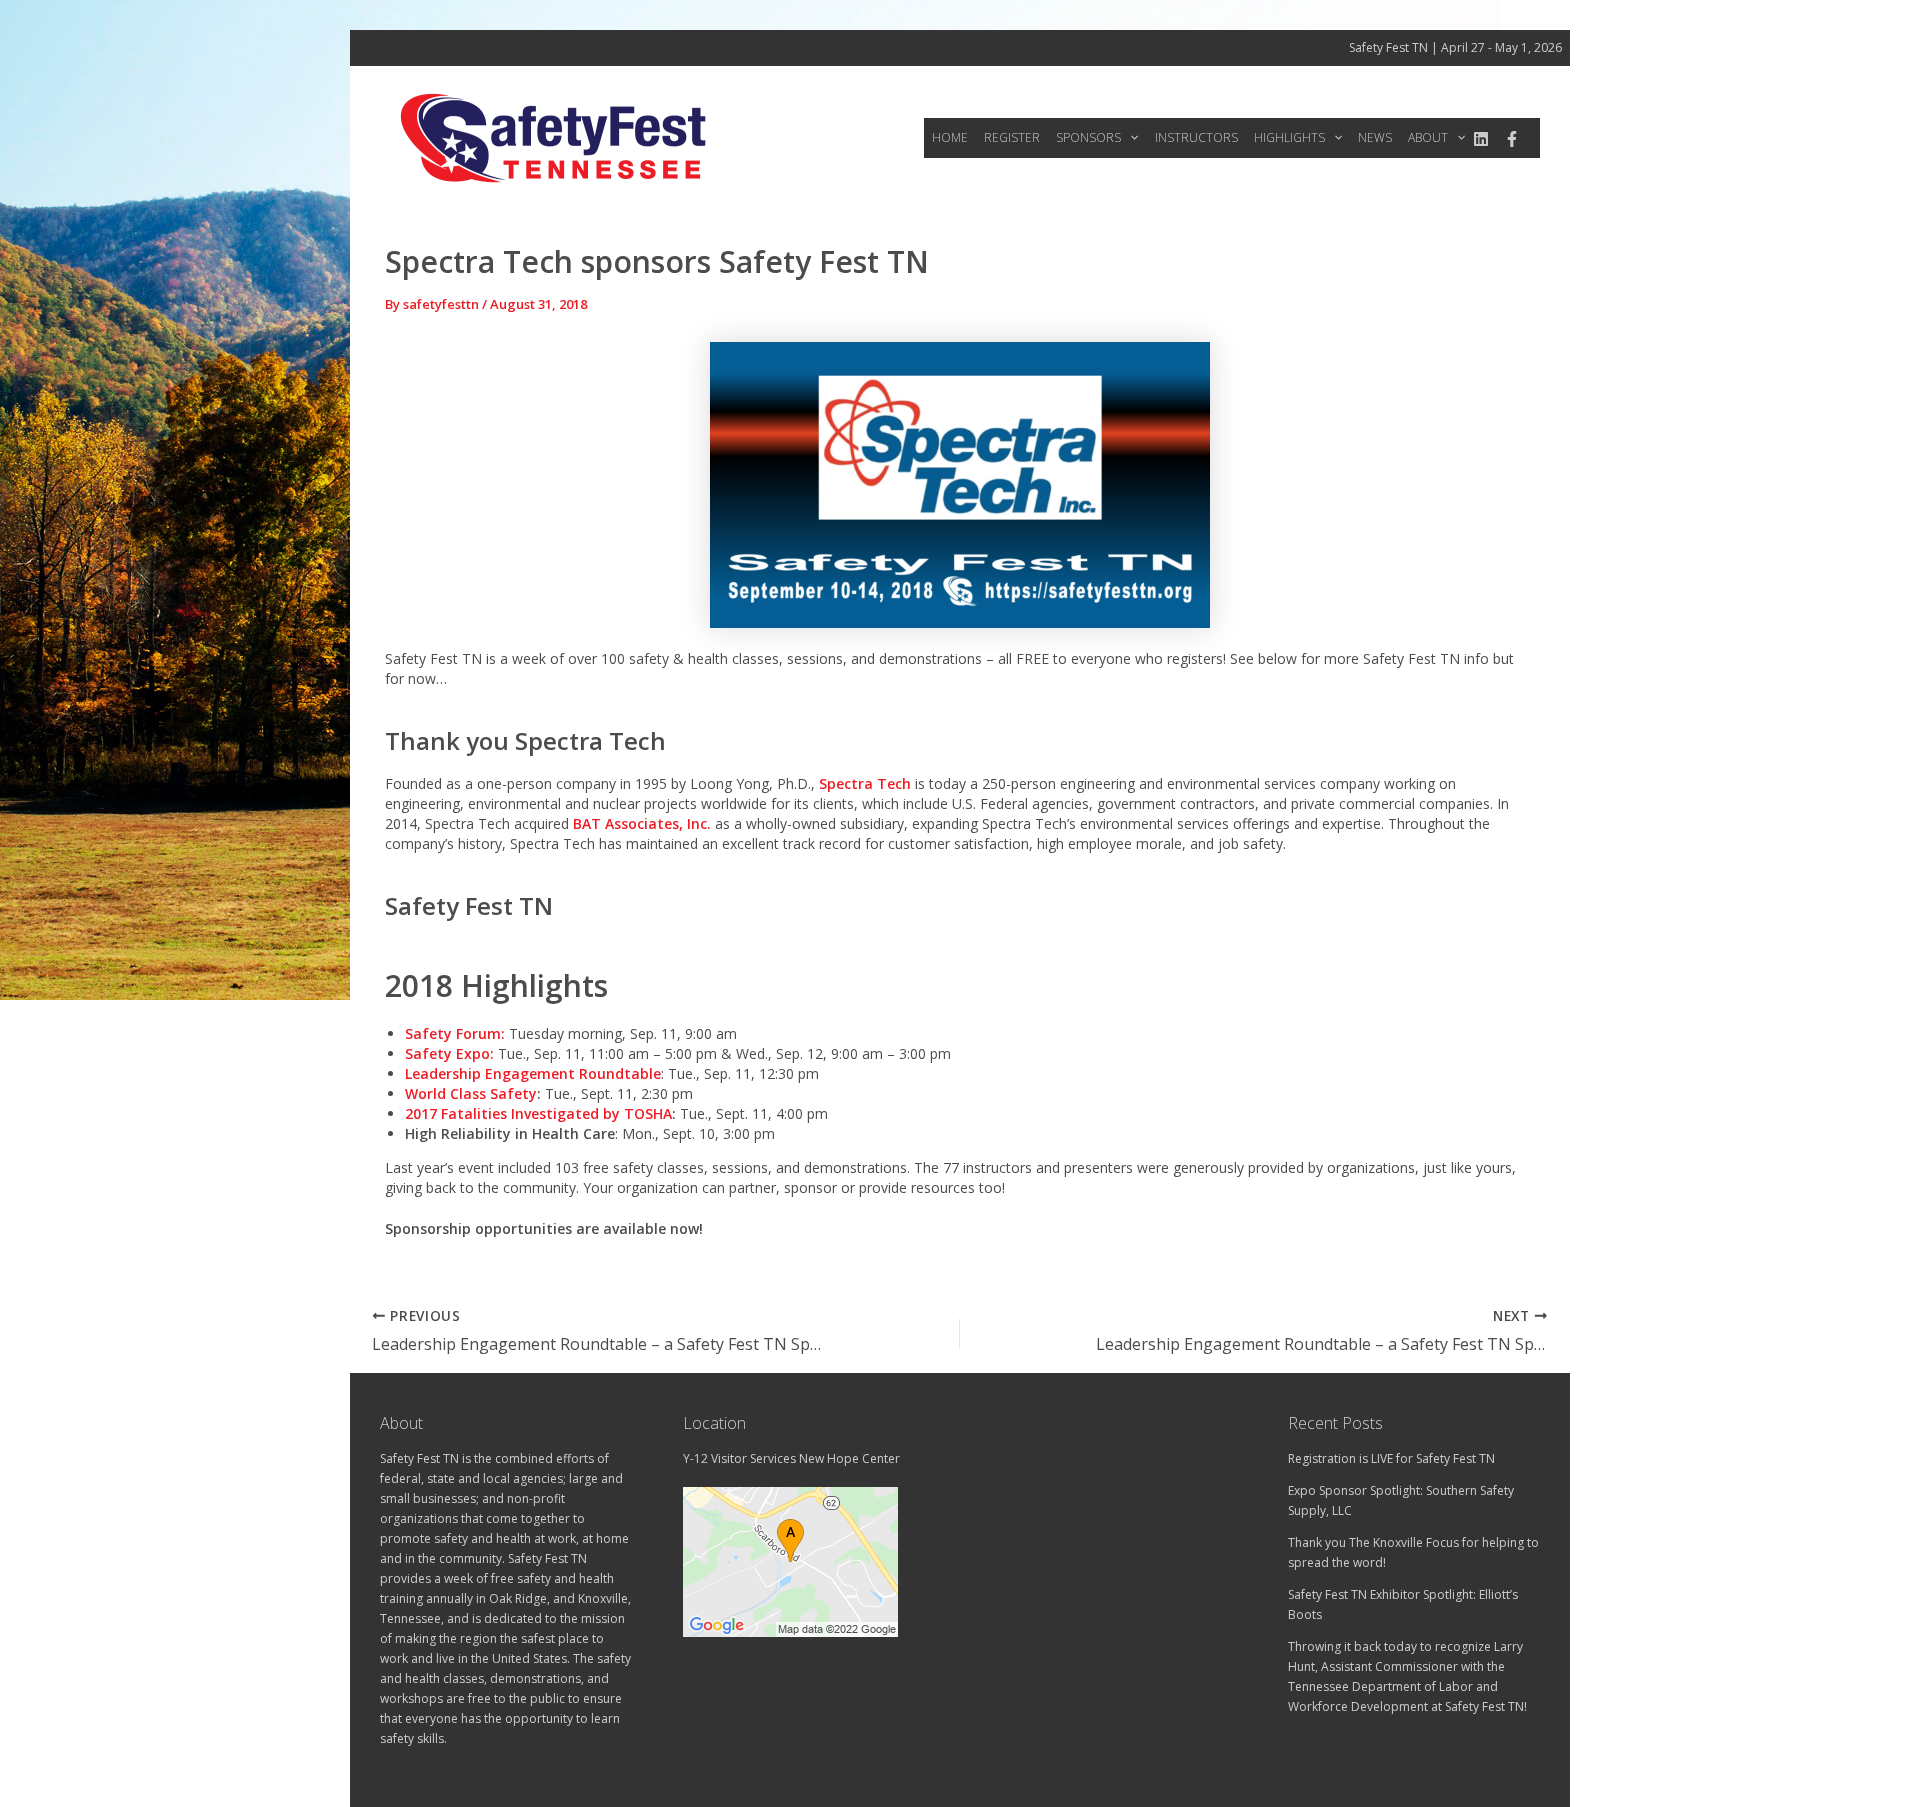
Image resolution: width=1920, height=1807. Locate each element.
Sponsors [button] (1088, 137)
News (1375, 137)
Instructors (1196, 137)
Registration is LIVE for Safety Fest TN (1391, 1458)
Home (950, 137)
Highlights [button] (1289, 137)
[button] (1129, 138)
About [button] (1428, 137)
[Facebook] (1512, 139)
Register (1012, 137)
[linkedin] (1481, 139)
